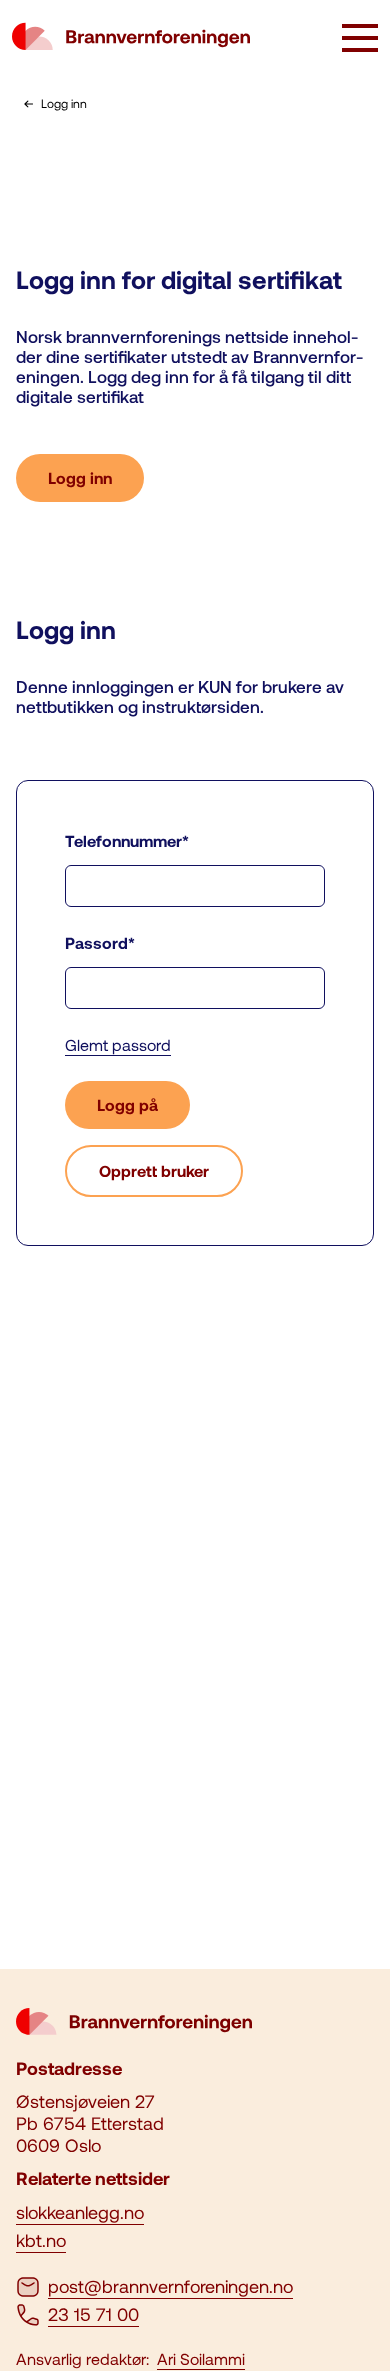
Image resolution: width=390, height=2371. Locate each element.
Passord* (100, 942)
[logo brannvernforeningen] (131, 38)
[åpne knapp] (360, 40)
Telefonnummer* (127, 840)
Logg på (127, 1104)
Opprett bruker (154, 1170)
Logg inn (80, 477)
